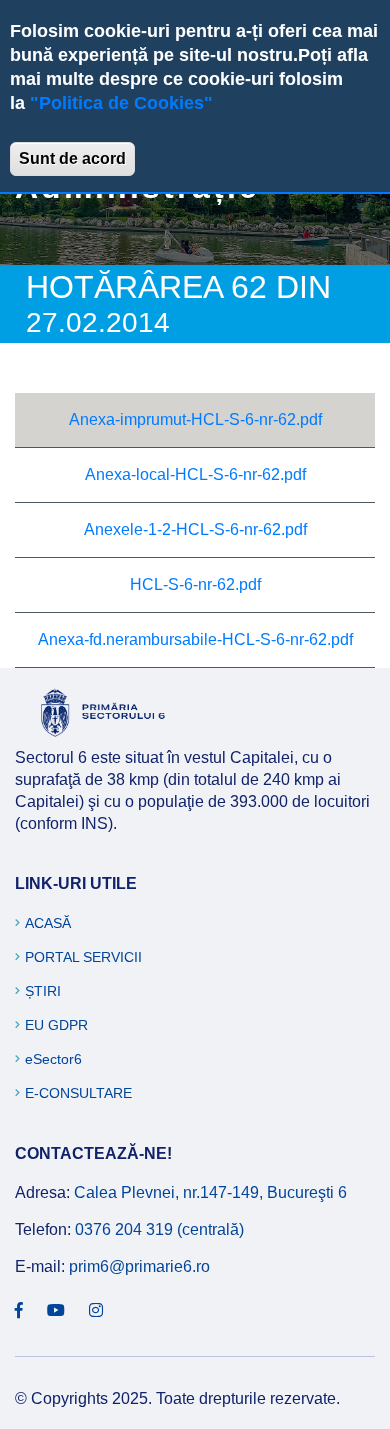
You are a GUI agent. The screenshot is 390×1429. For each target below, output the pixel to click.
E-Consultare (78, 1093)
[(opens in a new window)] (19, 1311)
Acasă (48, 923)
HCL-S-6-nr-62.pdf (195, 584)
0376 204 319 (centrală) (159, 1229)
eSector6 (53, 1059)
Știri (43, 991)
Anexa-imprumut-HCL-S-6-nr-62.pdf (195, 419)
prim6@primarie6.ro (139, 1266)
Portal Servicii (83, 957)
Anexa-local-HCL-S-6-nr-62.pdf (195, 474)
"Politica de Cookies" (121, 103)
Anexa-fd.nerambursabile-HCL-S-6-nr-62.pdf (195, 639)
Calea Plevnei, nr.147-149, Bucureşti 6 (210, 1192)
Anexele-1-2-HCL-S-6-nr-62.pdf (195, 529)
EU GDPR (56, 1025)
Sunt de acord (72, 158)
